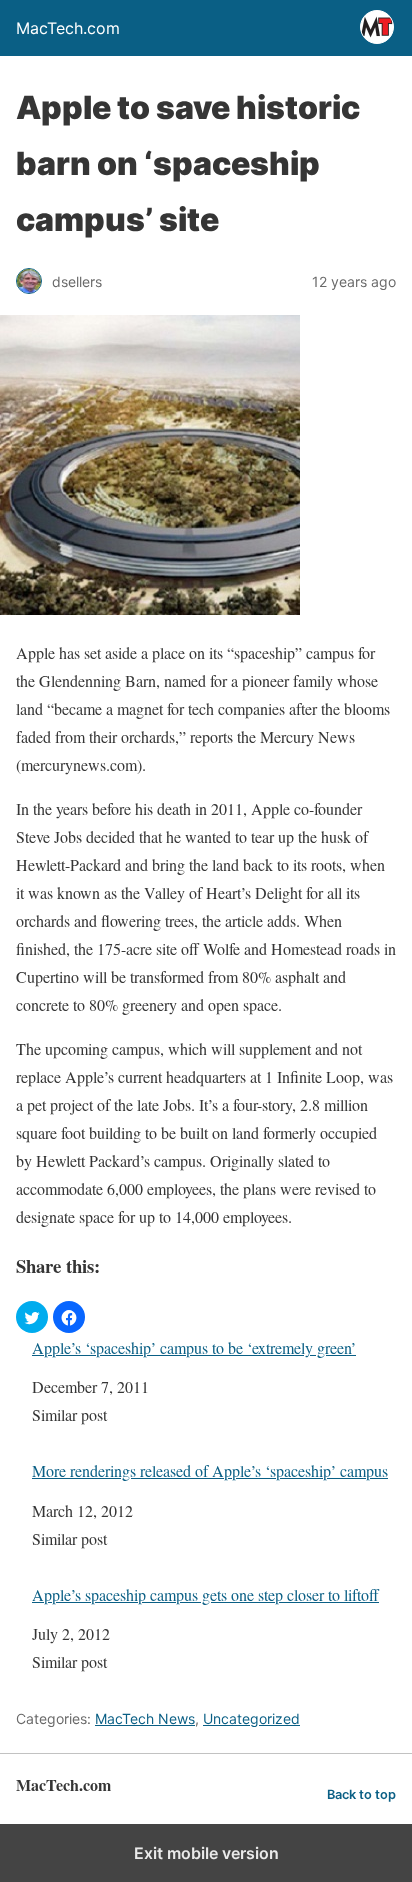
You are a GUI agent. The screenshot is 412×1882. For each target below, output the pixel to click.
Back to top (361, 1794)
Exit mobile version (206, 1853)
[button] (32, 1317)
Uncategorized (251, 1718)
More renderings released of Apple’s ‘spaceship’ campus (210, 1470)
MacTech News (145, 1718)
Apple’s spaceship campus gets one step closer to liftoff (205, 1594)
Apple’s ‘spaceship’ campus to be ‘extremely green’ (194, 1347)
